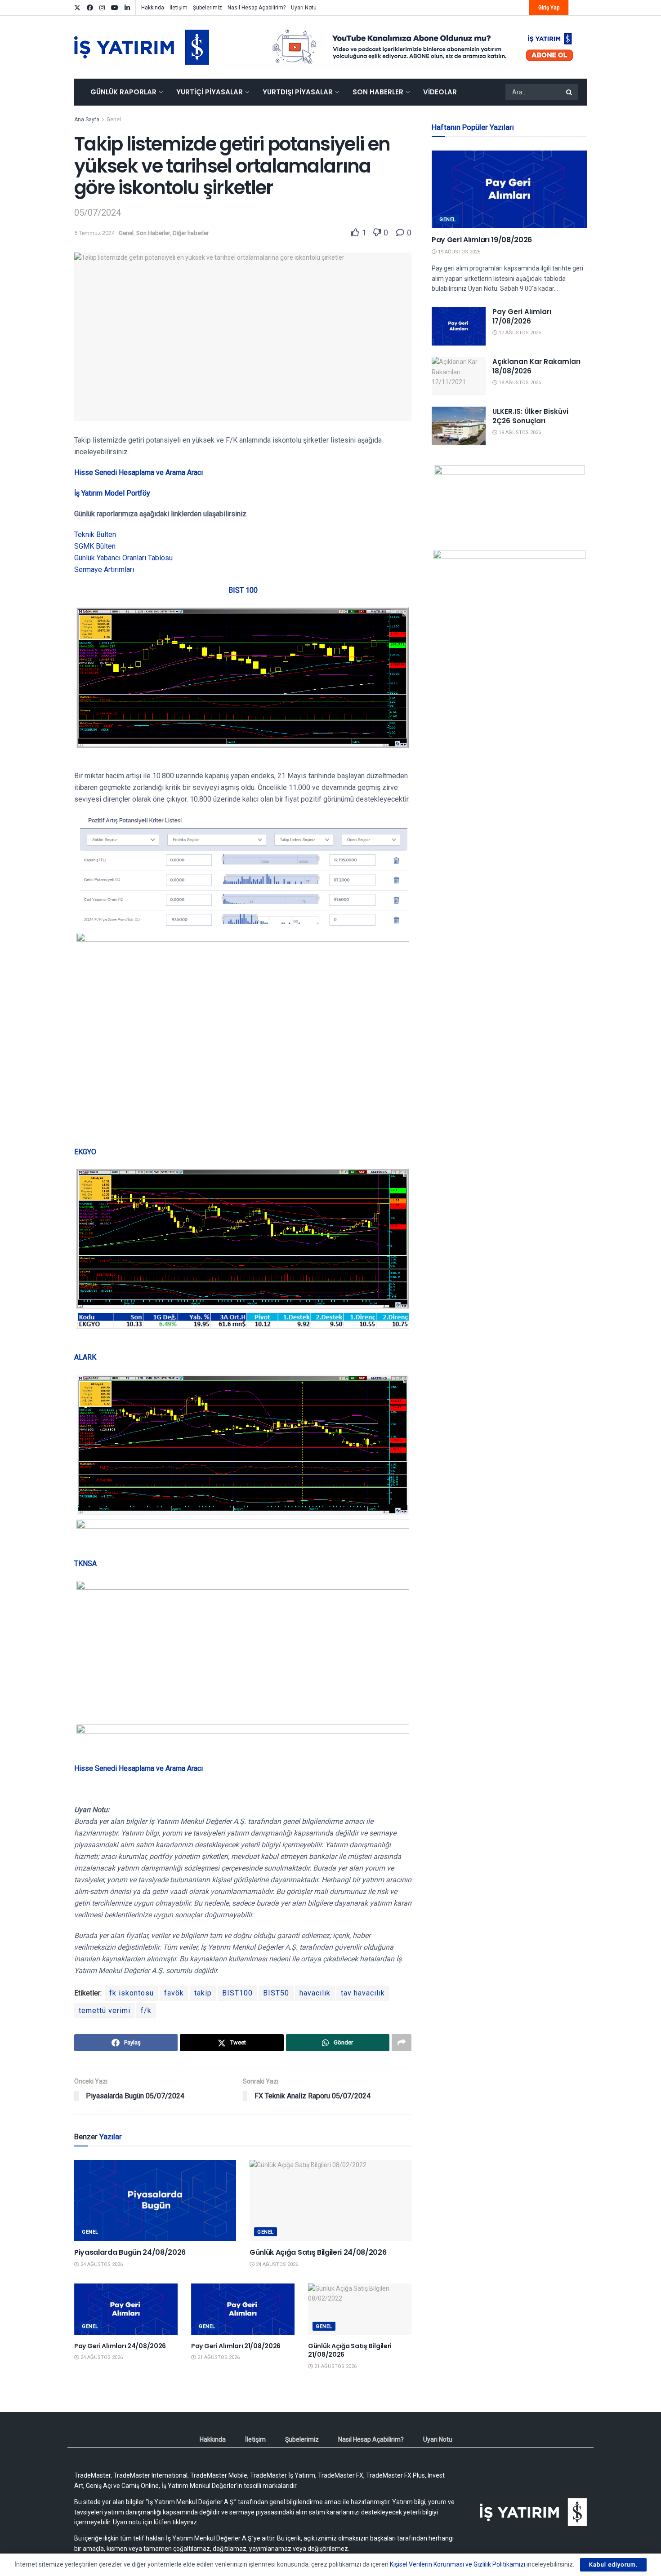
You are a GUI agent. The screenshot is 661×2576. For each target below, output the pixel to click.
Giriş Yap (549, 8)
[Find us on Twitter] (77, 8)
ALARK (85, 1357)
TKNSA (85, 1563)
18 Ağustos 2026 (519, 383)
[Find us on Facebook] (90, 8)
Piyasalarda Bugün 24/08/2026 (130, 2252)
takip (203, 1993)
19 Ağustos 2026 (458, 252)
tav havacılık (363, 1993)
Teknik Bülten (95, 534)
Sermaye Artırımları (104, 570)
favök (174, 1993)
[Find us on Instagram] (102, 8)
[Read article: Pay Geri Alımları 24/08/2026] (126, 2309)
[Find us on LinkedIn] (127, 8)
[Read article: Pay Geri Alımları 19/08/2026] (509, 189)
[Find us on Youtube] (115, 8)
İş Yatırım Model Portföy (112, 493)
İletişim (179, 8)
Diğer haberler (191, 233)
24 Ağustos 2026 (101, 2264)
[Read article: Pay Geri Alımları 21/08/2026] (243, 2309)
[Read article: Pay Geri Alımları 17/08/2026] (459, 326)
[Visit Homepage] (142, 47)
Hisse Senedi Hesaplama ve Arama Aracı (138, 472)
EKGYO (85, 1152)
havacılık (315, 1993)
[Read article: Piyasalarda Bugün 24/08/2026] (155, 2200)
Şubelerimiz (208, 8)
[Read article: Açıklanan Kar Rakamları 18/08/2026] (459, 376)
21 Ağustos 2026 (218, 2357)
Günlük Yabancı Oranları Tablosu (123, 558)
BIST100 (237, 1993)
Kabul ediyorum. (613, 2565)
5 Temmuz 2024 (94, 233)
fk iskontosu (132, 1993)
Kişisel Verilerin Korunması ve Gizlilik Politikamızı (458, 2564)
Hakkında (153, 8)
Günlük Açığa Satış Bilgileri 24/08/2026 (318, 2252)
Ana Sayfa (87, 120)
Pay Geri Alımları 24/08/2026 (120, 2346)
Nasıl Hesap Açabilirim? (257, 8)
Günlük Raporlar (123, 92)
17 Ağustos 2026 (519, 333)
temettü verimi (105, 2011)
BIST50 (276, 1993)
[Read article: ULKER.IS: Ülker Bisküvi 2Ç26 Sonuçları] (459, 426)
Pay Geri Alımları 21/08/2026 (236, 2346)
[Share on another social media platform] (402, 2043)
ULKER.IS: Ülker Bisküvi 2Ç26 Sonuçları (530, 416)
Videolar (440, 92)
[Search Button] (570, 92)
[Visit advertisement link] (423, 47)
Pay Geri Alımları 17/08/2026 (522, 316)
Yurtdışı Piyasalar (298, 92)
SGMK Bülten (95, 546)
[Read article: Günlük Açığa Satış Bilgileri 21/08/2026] (360, 2309)
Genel (114, 120)
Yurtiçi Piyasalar (210, 92)
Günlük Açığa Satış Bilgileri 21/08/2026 (350, 2350)
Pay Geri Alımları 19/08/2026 (482, 240)
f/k (146, 2011)
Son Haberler (378, 92)
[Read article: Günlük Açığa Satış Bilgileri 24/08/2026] (330, 2200)
